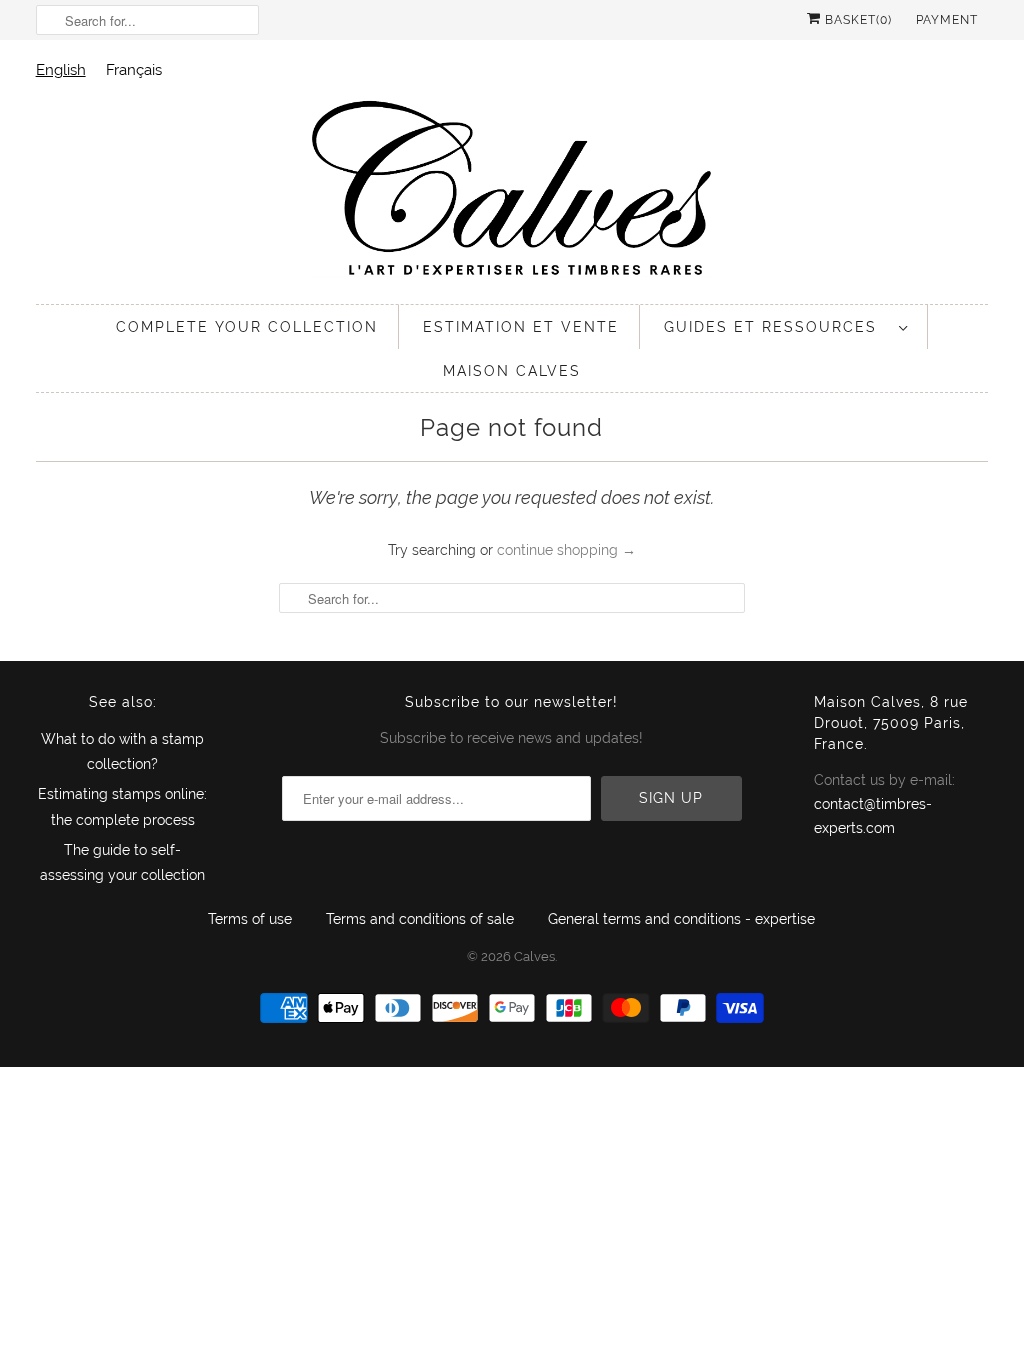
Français (134, 69)
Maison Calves (512, 371)
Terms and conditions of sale (420, 919)
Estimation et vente (521, 327)
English (61, 69)
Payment (947, 20)
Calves (534, 956)
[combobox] (61, 69)
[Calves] (512, 191)
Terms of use (250, 919)
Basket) (856, 20)
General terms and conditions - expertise (681, 919)
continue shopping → (566, 550)
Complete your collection (247, 327)
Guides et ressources (776, 327)
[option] (134, 69)
